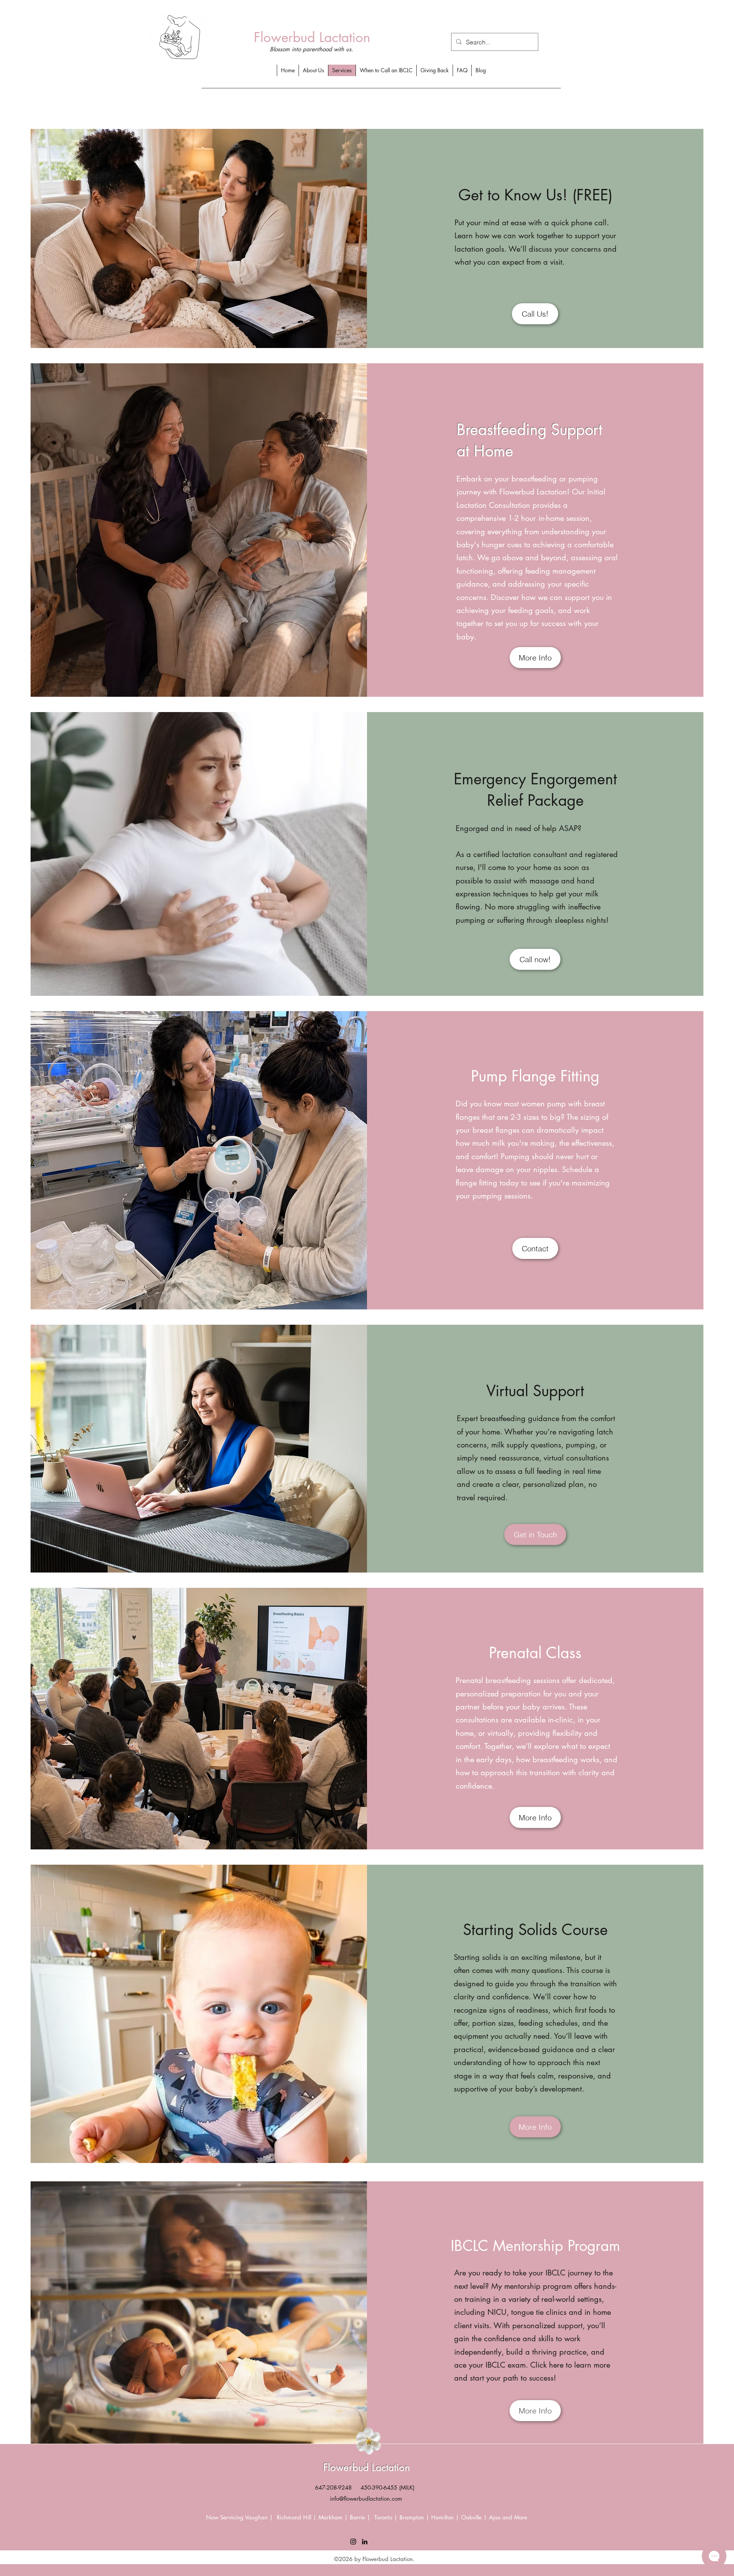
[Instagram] (353, 2542)
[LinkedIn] (365, 2542)
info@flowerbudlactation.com (366, 2499)
